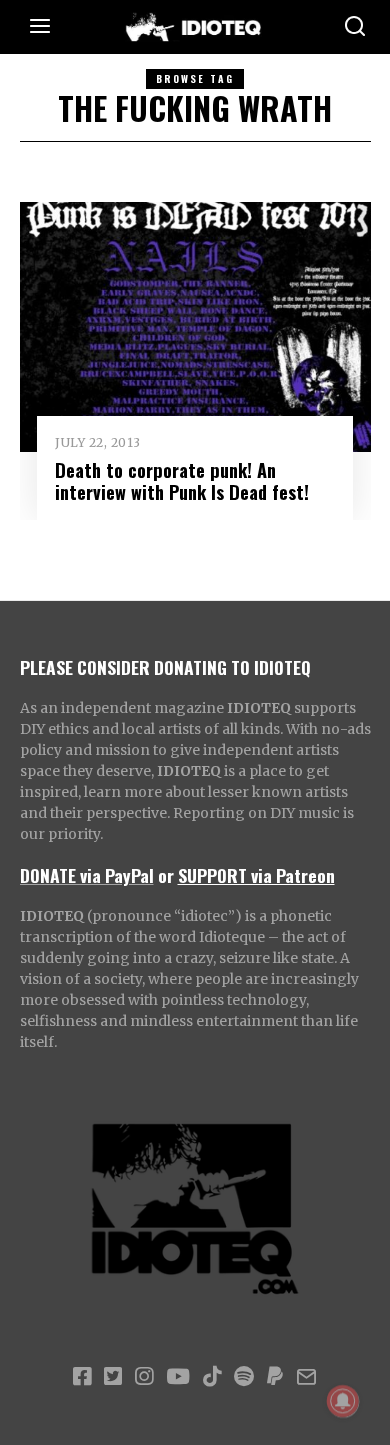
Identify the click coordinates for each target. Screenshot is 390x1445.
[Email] (306, 1377)
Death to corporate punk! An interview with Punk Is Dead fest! (182, 480)
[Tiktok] (212, 1377)
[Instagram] (144, 1377)
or (166, 875)
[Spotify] (244, 1377)
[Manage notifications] (343, 1401)
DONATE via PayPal (87, 875)
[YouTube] (178, 1377)
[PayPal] (275, 1377)
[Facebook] (82, 1377)
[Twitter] (113, 1377)
